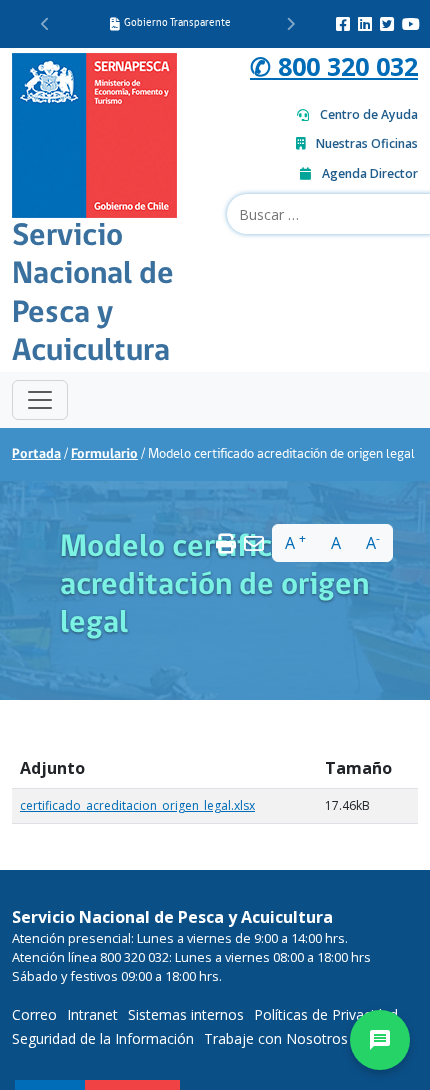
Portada (36, 454)
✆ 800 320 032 (334, 66)
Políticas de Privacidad (326, 1014)
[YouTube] (411, 24)
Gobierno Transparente (177, 23)
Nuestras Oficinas (367, 143)
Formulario (104, 454)
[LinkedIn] (365, 24)
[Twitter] (387, 24)
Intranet (92, 1014)
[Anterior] (45, 24)
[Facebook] (343, 24)
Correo (34, 1014)
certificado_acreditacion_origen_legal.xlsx (137, 805)
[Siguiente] (290, 24)
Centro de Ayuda (369, 114)
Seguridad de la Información (103, 1038)
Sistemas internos (186, 1014)
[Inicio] (94, 133)
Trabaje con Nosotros (276, 1038)
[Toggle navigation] (40, 400)
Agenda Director (370, 173)
